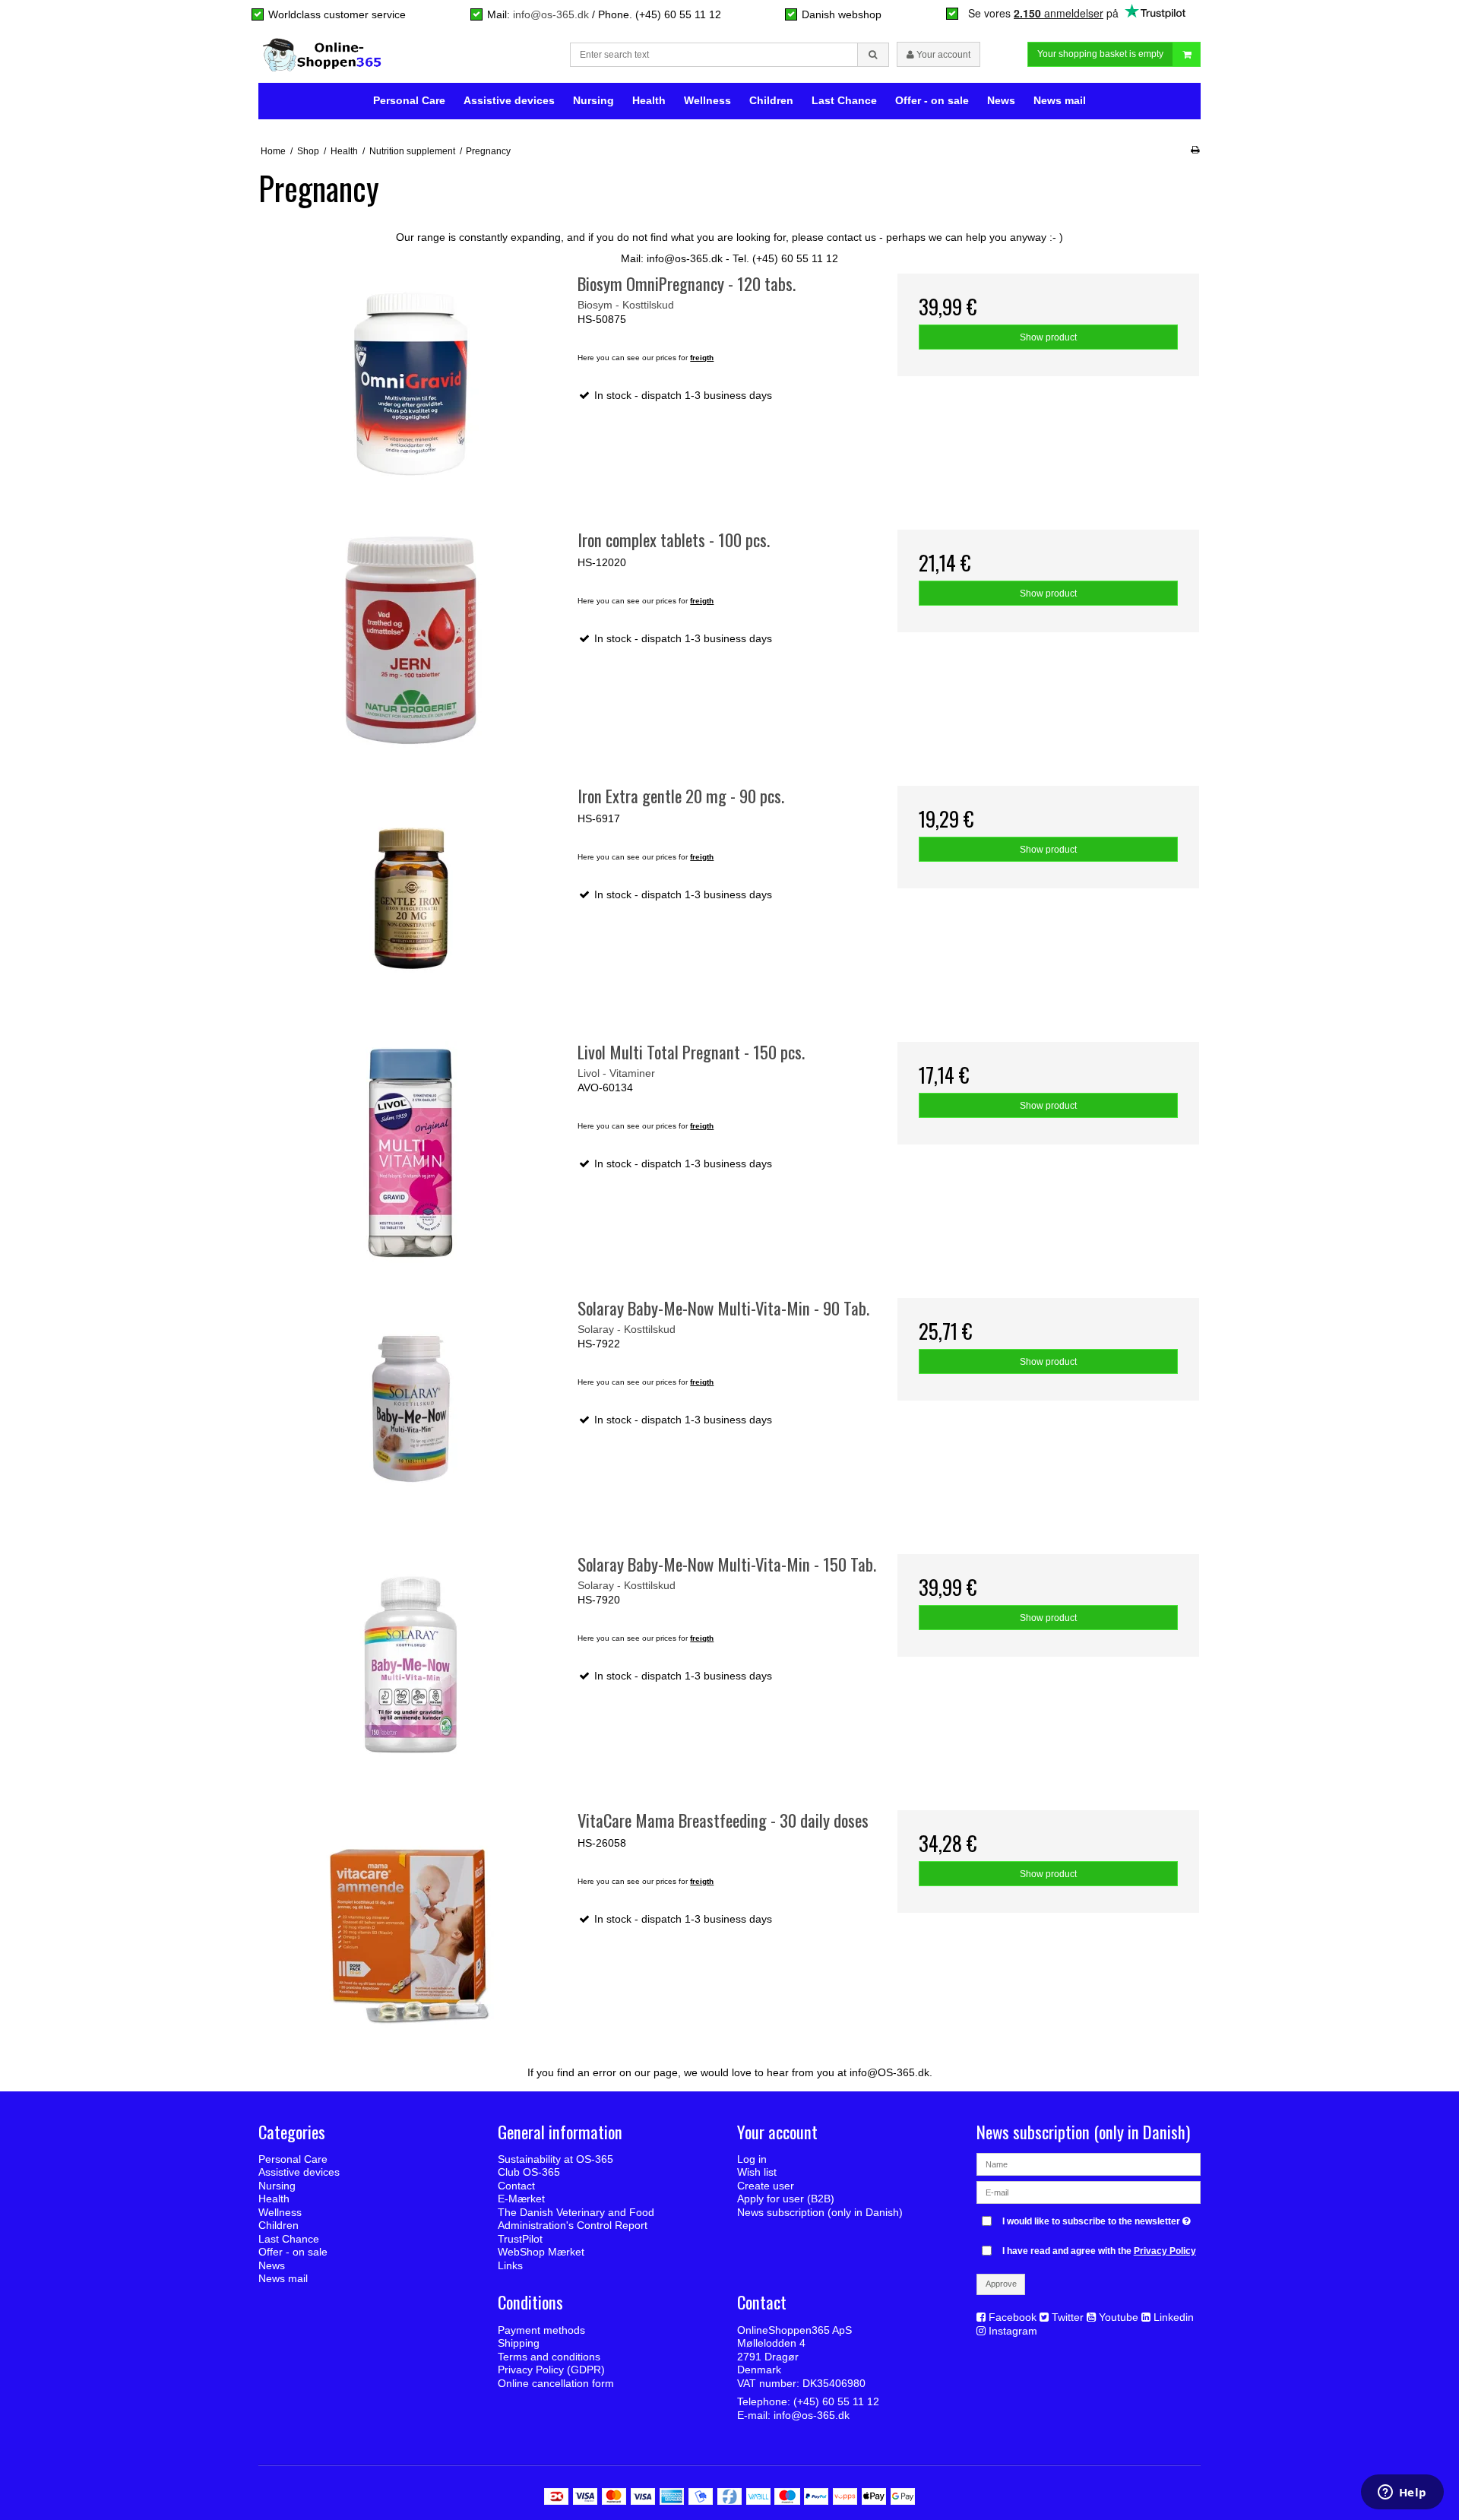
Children (771, 100)
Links (510, 2265)
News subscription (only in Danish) (820, 2212)
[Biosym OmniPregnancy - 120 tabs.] (411, 384)
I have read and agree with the (1099, 2251)
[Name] (1089, 2164)
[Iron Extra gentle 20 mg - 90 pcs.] (411, 896)
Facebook (1013, 2317)
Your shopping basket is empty (1100, 54)
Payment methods (541, 2330)
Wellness (707, 100)
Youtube (1119, 2317)
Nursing (593, 100)
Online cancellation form (556, 2383)
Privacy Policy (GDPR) (551, 2370)
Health (649, 100)
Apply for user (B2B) (786, 2199)
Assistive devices (509, 100)
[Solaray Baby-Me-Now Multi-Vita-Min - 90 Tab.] (411, 1409)
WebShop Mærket (541, 2252)
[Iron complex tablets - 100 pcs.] (411, 640)
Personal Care (409, 100)
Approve (1001, 2284)
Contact (516, 2186)
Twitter (1068, 2317)
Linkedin (1174, 2317)
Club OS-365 (529, 2172)
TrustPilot (520, 2239)
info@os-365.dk (551, 14)
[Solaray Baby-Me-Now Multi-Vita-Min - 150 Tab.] (411, 1665)
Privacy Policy (1165, 2251)
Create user (766, 2186)
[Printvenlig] (1195, 150)
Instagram (1013, 2331)
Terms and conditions (549, 2357)
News (1001, 100)
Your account (942, 55)
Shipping (519, 2343)
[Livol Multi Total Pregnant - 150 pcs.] (411, 1152)
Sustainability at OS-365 (555, 2159)
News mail (1060, 100)
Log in (752, 2159)
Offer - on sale (932, 100)
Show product (1048, 337)
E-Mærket (521, 2199)
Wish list (757, 2172)
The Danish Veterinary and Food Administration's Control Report (576, 2219)
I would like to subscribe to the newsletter (1098, 2218)
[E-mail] (1089, 2192)
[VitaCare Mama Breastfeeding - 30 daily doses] (411, 1921)
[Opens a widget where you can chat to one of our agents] (1402, 2493)
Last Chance (844, 100)
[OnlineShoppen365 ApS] (324, 55)
